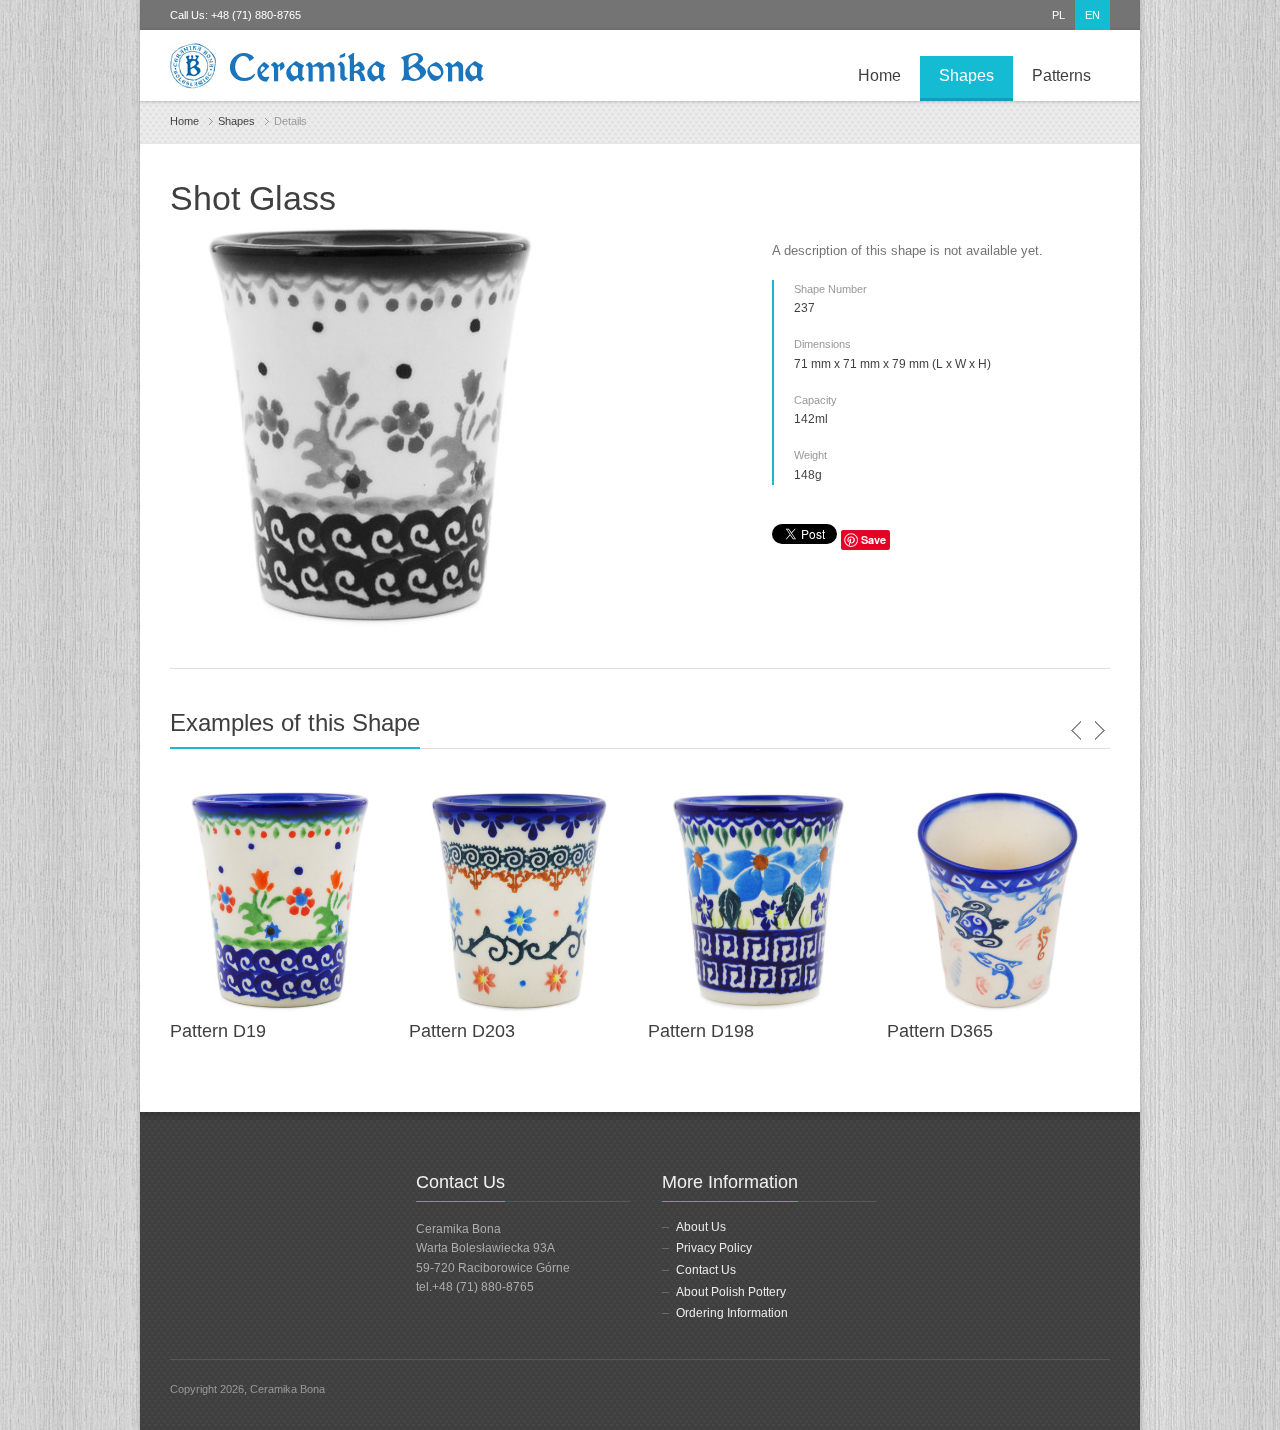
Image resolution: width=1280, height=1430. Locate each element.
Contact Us (706, 1270)
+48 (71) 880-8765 (256, 15)
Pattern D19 (218, 1031)
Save (873, 539)
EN (1092, 15)
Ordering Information (732, 1313)
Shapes (966, 75)
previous (1077, 731)
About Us (701, 1227)
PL (1058, 15)
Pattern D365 (940, 1031)
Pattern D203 (462, 1031)
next (1099, 731)
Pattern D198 (701, 1031)
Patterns (1061, 75)
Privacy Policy (714, 1248)
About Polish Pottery (731, 1292)
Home (879, 75)
